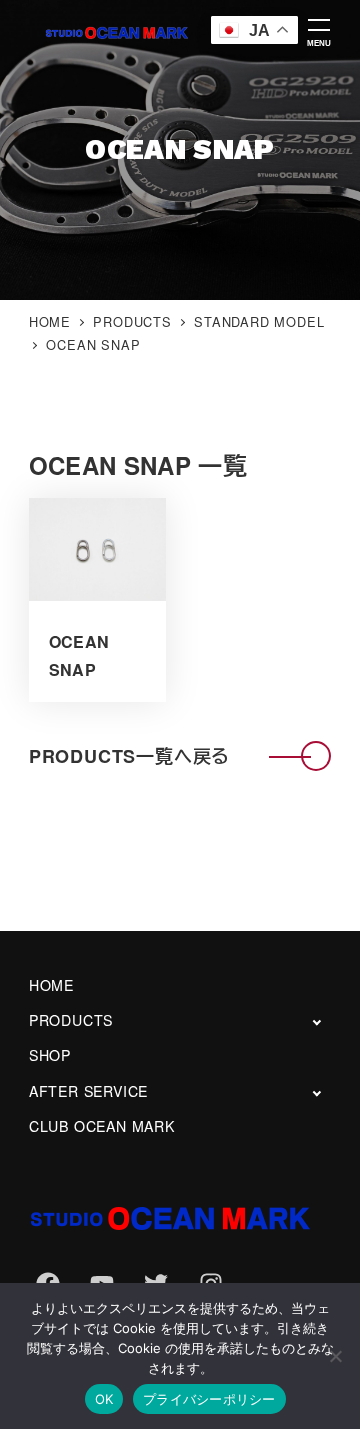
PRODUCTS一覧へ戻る (129, 756)
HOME (51, 985)
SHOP (50, 1055)
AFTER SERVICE (88, 1091)
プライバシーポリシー (209, 1399)
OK (104, 1399)
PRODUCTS (71, 1020)
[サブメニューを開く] (316, 1021)
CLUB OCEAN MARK (102, 1126)
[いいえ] (335, 1356)
